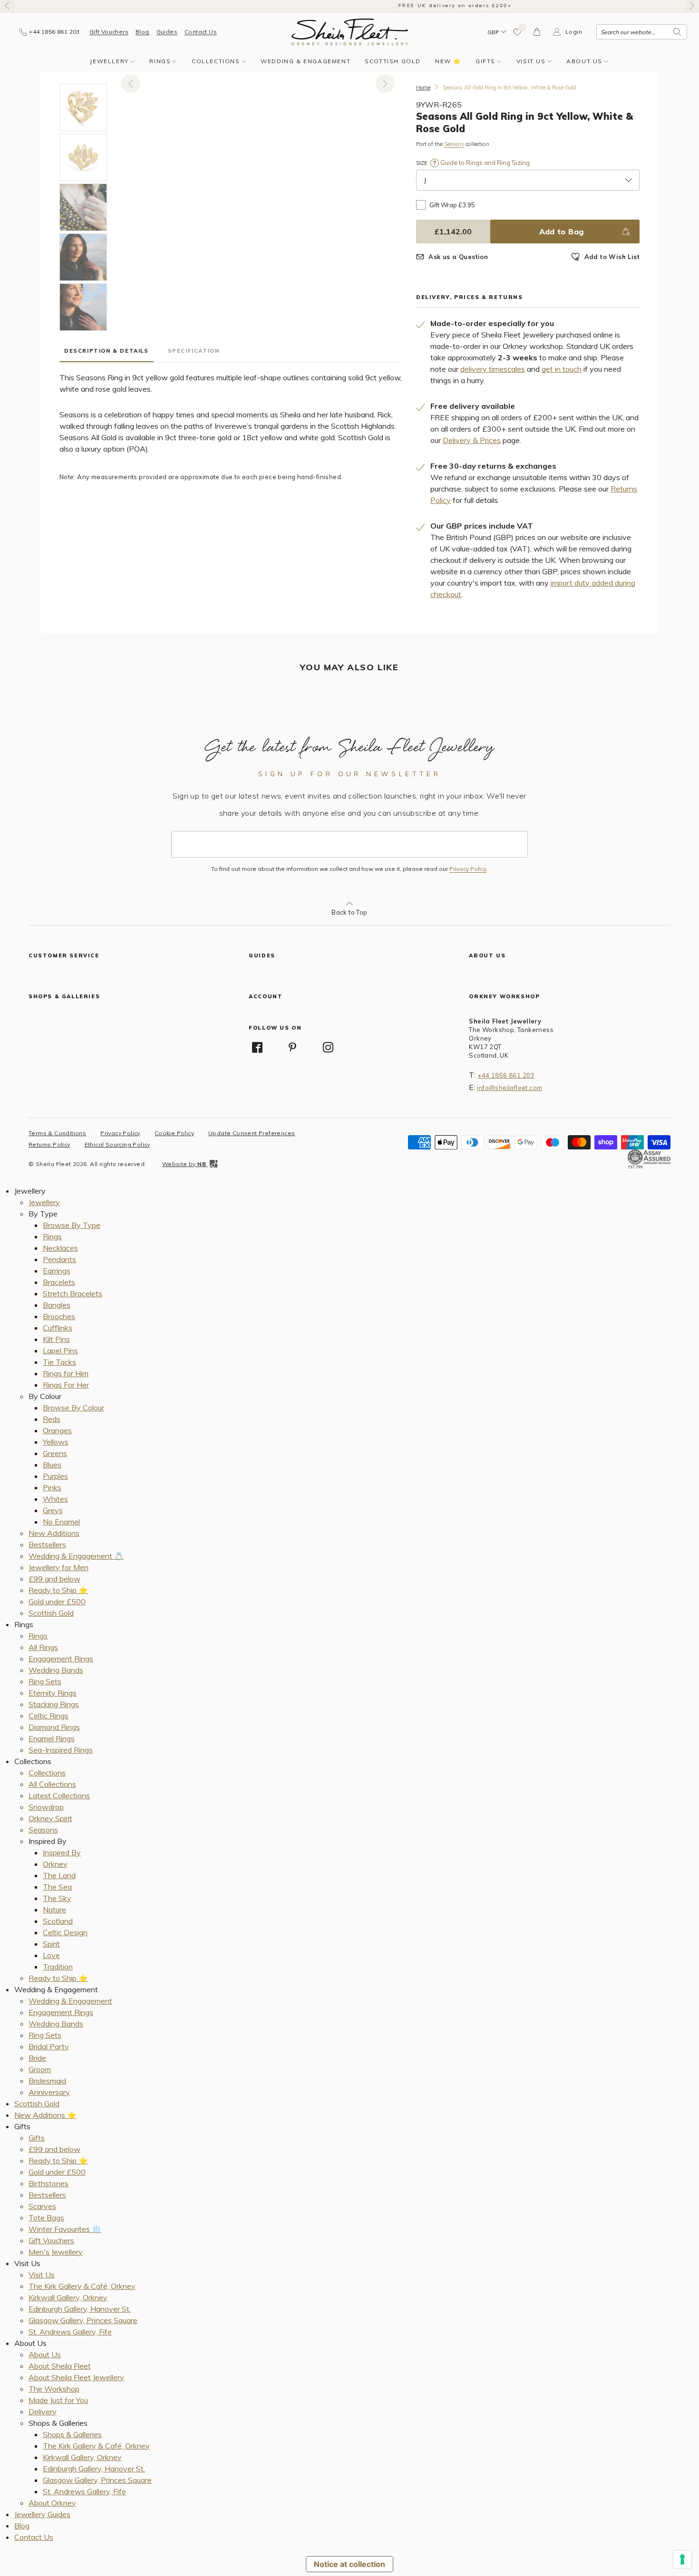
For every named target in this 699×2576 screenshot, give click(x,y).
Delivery (43, 2412)
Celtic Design (65, 1932)
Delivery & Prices (472, 440)
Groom (40, 2069)
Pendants (59, 1259)
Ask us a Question (458, 257)
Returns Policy (49, 1144)
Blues (52, 1465)
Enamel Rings (52, 1738)
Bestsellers (47, 1544)
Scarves (42, 2206)
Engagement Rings (61, 1659)
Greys (53, 1510)
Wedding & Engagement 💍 (76, 1556)
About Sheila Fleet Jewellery (76, 2377)
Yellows (56, 1442)
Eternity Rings (53, 1693)
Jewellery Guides (42, 2514)
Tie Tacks (59, 1362)
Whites (55, 1499)
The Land (59, 1875)
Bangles (57, 1305)
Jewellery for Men (58, 1567)
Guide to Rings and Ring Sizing (484, 163)
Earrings (57, 1271)
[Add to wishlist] (518, 32)
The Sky (57, 1898)
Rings (160, 61)
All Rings (43, 1647)
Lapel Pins (60, 1351)
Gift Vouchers (109, 32)
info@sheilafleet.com (510, 1088)
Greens (55, 1453)
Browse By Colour (73, 1408)
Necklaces (60, 1248)
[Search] (677, 32)
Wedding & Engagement (306, 61)
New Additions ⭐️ (45, 2115)
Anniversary (49, 2092)
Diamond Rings (54, 1727)
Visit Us (531, 61)
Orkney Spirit (50, 1818)
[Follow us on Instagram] (328, 1047)
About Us (584, 61)
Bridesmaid (47, 2081)
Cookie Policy (174, 1133)
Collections (216, 61)
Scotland (58, 1921)
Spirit (51, 1944)
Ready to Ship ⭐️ (58, 1590)
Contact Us (201, 32)
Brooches (59, 1316)
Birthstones (49, 2183)
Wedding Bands (56, 1670)
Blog (142, 32)
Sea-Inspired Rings (61, 1750)
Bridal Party (49, 2046)
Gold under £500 (57, 1602)
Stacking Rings (54, 1704)
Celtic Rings (49, 1716)
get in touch (562, 369)
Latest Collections (59, 1795)
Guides (167, 32)
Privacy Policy (468, 869)
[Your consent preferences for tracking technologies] (682, 2559)
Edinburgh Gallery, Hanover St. (80, 2309)
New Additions (54, 1533)
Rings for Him (66, 1373)
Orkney (55, 1864)
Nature (54, 1910)
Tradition (58, 1967)
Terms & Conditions (57, 1133)
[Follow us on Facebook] (257, 1047)
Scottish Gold (393, 61)
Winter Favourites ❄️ (65, 2229)
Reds (52, 1419)
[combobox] (642, 32)
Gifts (485, 61)
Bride (37, 2058)
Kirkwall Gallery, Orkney (68, 2297)
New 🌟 (448, 61)
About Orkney (52, 2503)
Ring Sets (45, 1681)
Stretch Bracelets (73, 1293)
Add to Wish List (612, 257)
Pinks (52, 1487)
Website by (184, 1164)
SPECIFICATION (194, 351)
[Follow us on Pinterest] (293, 1047)
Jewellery (109, 61)
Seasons (454, 144)
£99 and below (54, 1579)
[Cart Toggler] (537, 32)
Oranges (57, 1430)
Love (51, 1955)
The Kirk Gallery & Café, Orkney (82, 2286)
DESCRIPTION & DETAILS (107, 351)
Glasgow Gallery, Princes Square (83, 2320)
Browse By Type (72, 1225)
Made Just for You (58, 2400)
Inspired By (62, 1852)
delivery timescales (493, 369)
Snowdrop (46, 1807)
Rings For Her (66, 1385)
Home (423, 87)
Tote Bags (46, 2218)
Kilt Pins (56, 1339)
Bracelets (59, 1282)
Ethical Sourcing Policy (117, 1144)
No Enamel (61, 1522)
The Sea (57, 1887)
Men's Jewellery (56, 2252)
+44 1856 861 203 (506, 1075)
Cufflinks (58, 1328)
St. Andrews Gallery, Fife (70, 2332)
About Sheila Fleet (60, 2366)
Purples (55, 1476)
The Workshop (54, 2389)
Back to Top (349, 912)
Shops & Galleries (72, 2434)
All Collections (52, 1784)
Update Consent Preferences (252, 1133)
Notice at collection (349, 2564)
